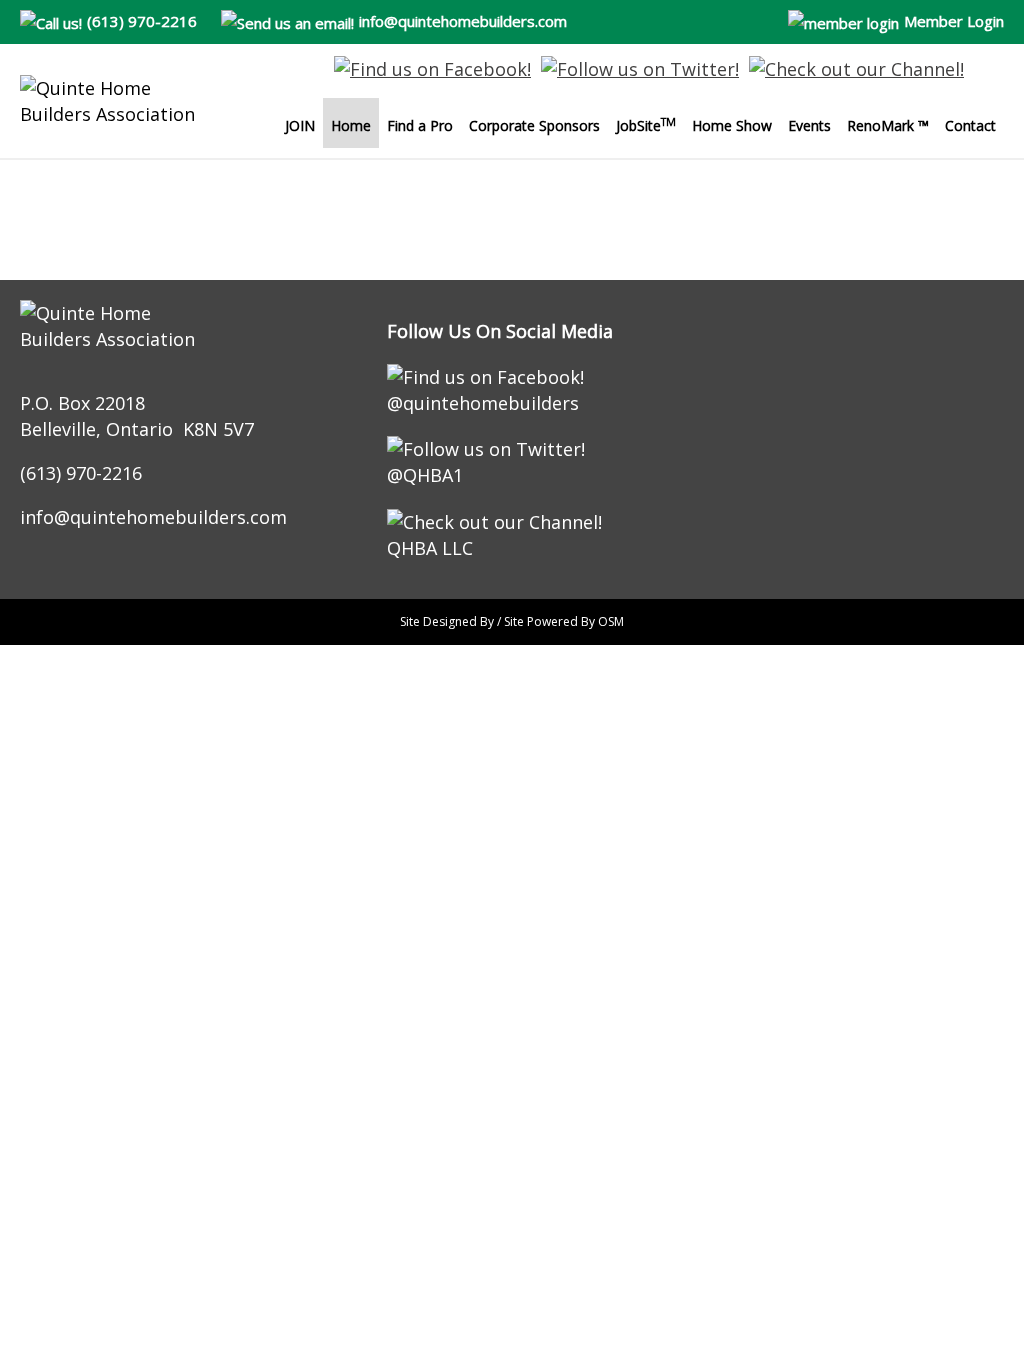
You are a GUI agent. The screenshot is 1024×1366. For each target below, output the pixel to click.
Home (351, 125)
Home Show (732, 125)
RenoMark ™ (888, 125)
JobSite (646, 125)
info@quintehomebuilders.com (463, 21)
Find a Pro (420, 125)
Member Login (954, 21)
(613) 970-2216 (142, 21)
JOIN (300, 125)
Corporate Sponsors (534, 125)
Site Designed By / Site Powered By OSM (512, 621)
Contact (970, 125)
